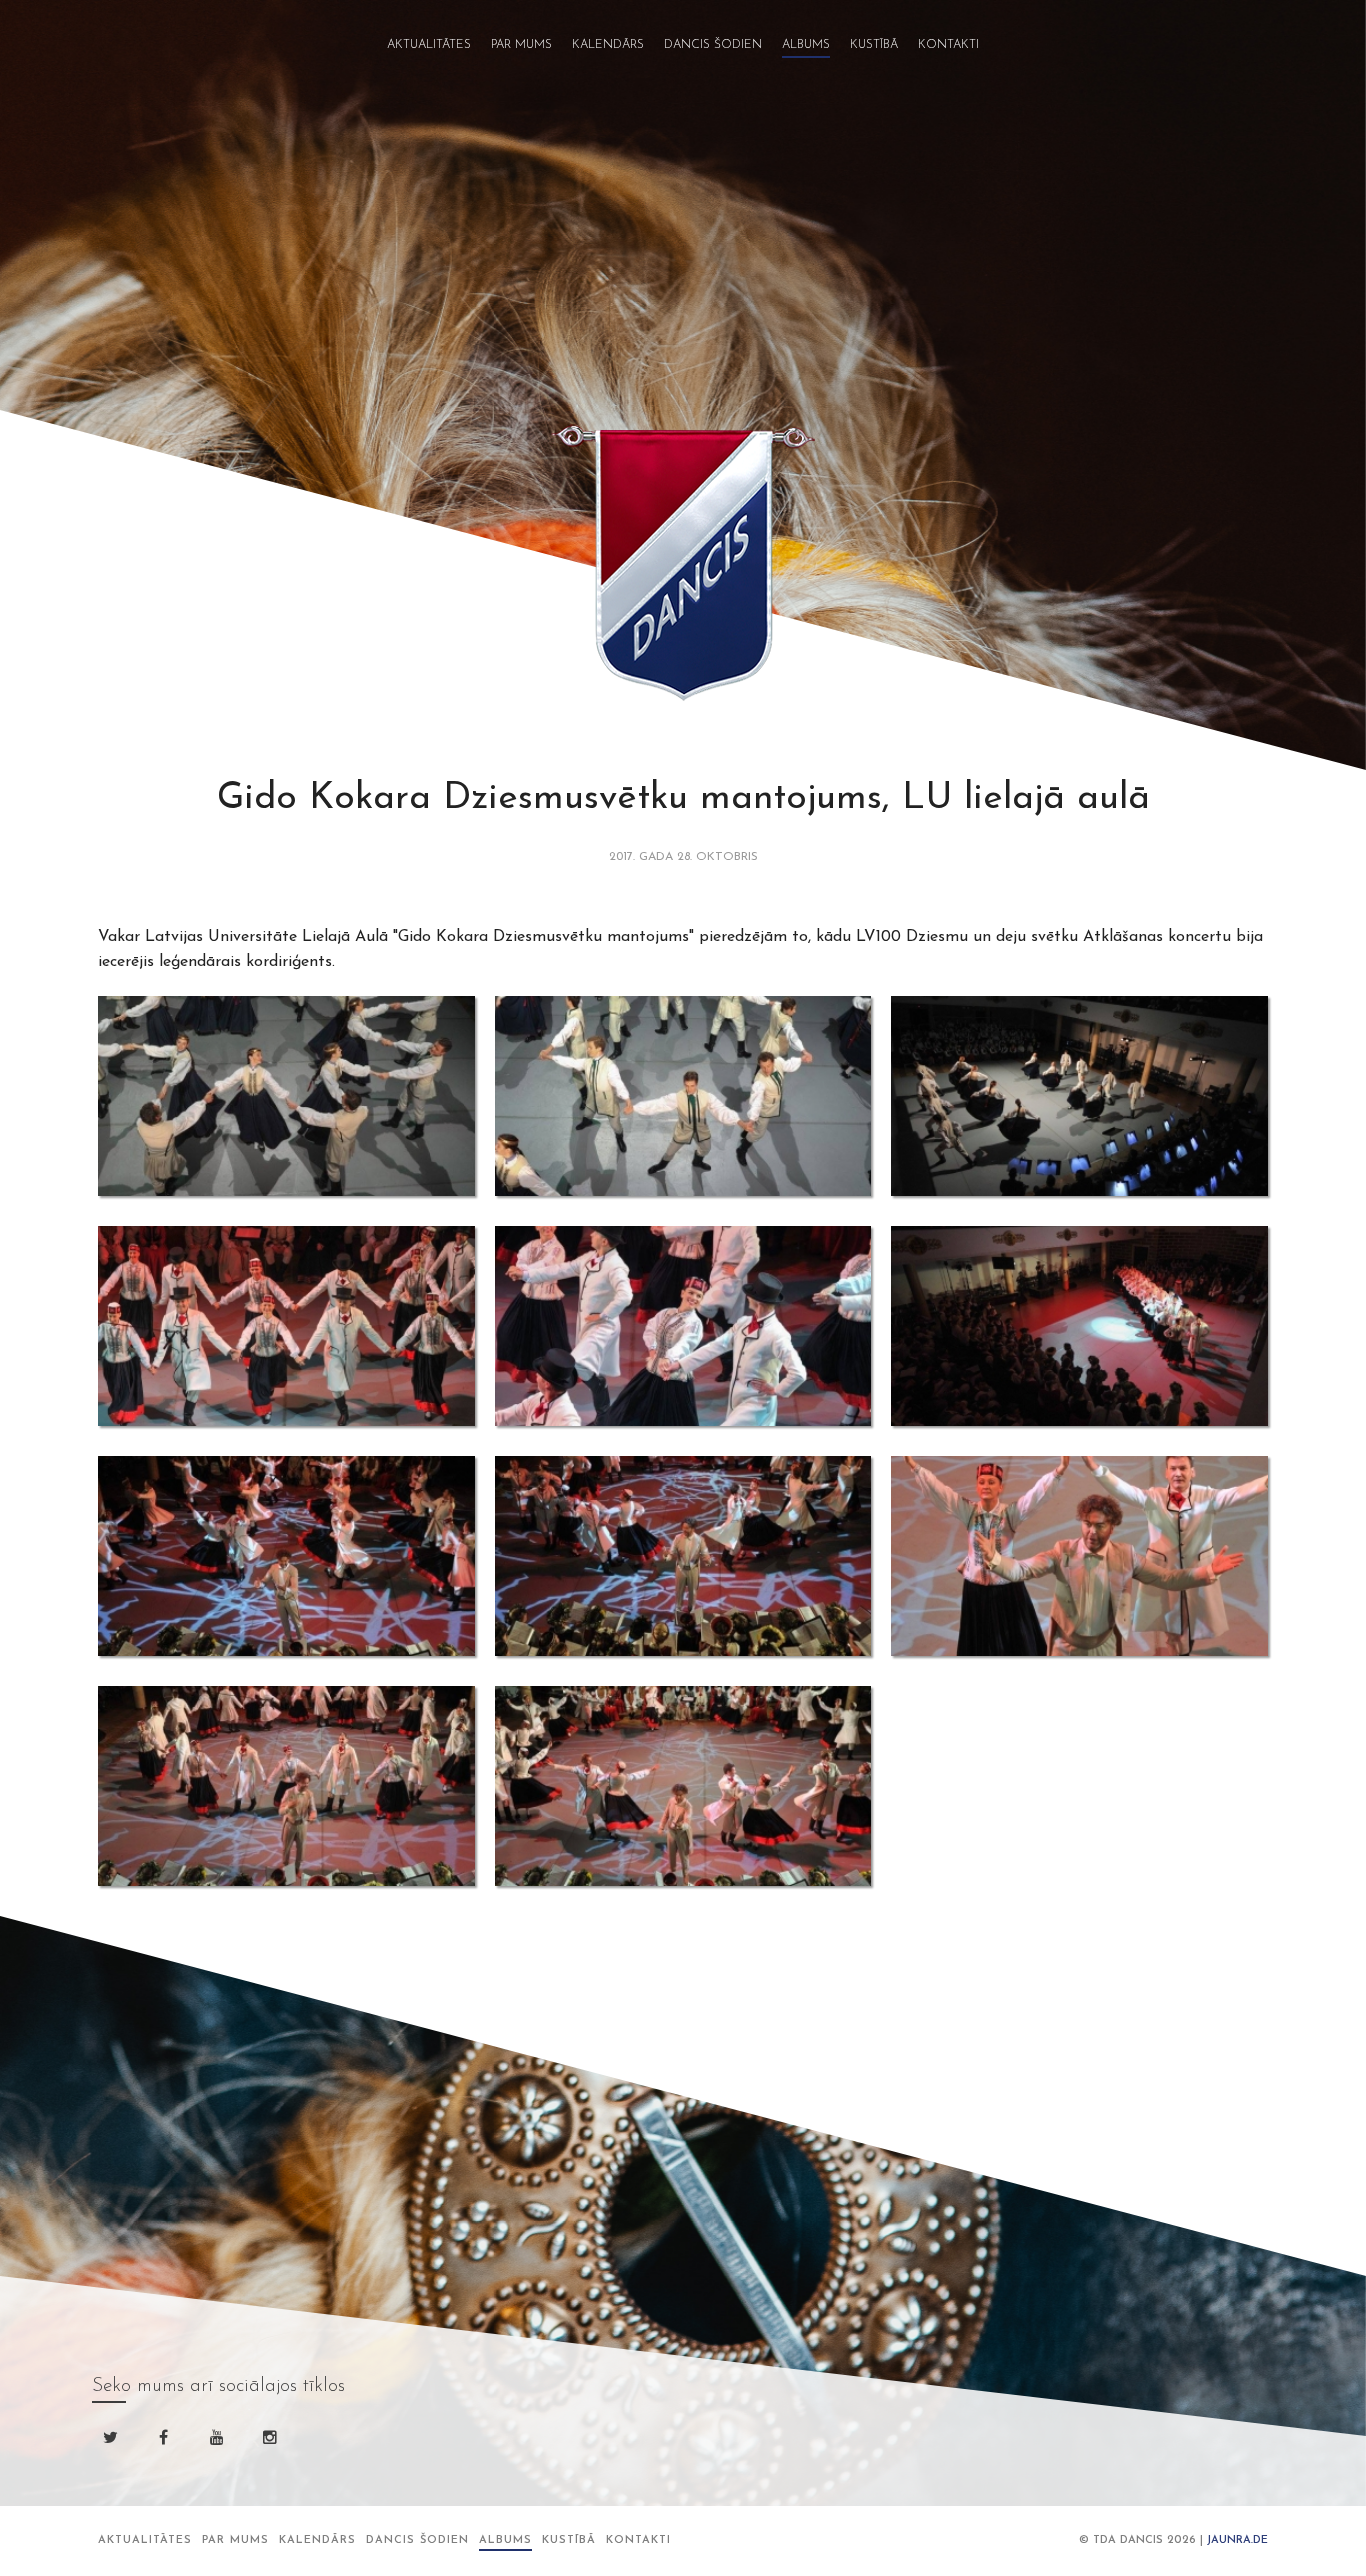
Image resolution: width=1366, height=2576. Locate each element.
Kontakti (948, 45)
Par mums (521, 45)
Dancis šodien (713, 45)
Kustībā (874, 45)
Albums (806, 45)
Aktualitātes (429, 45)
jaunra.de (1237, 2540)
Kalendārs (608, 45)
